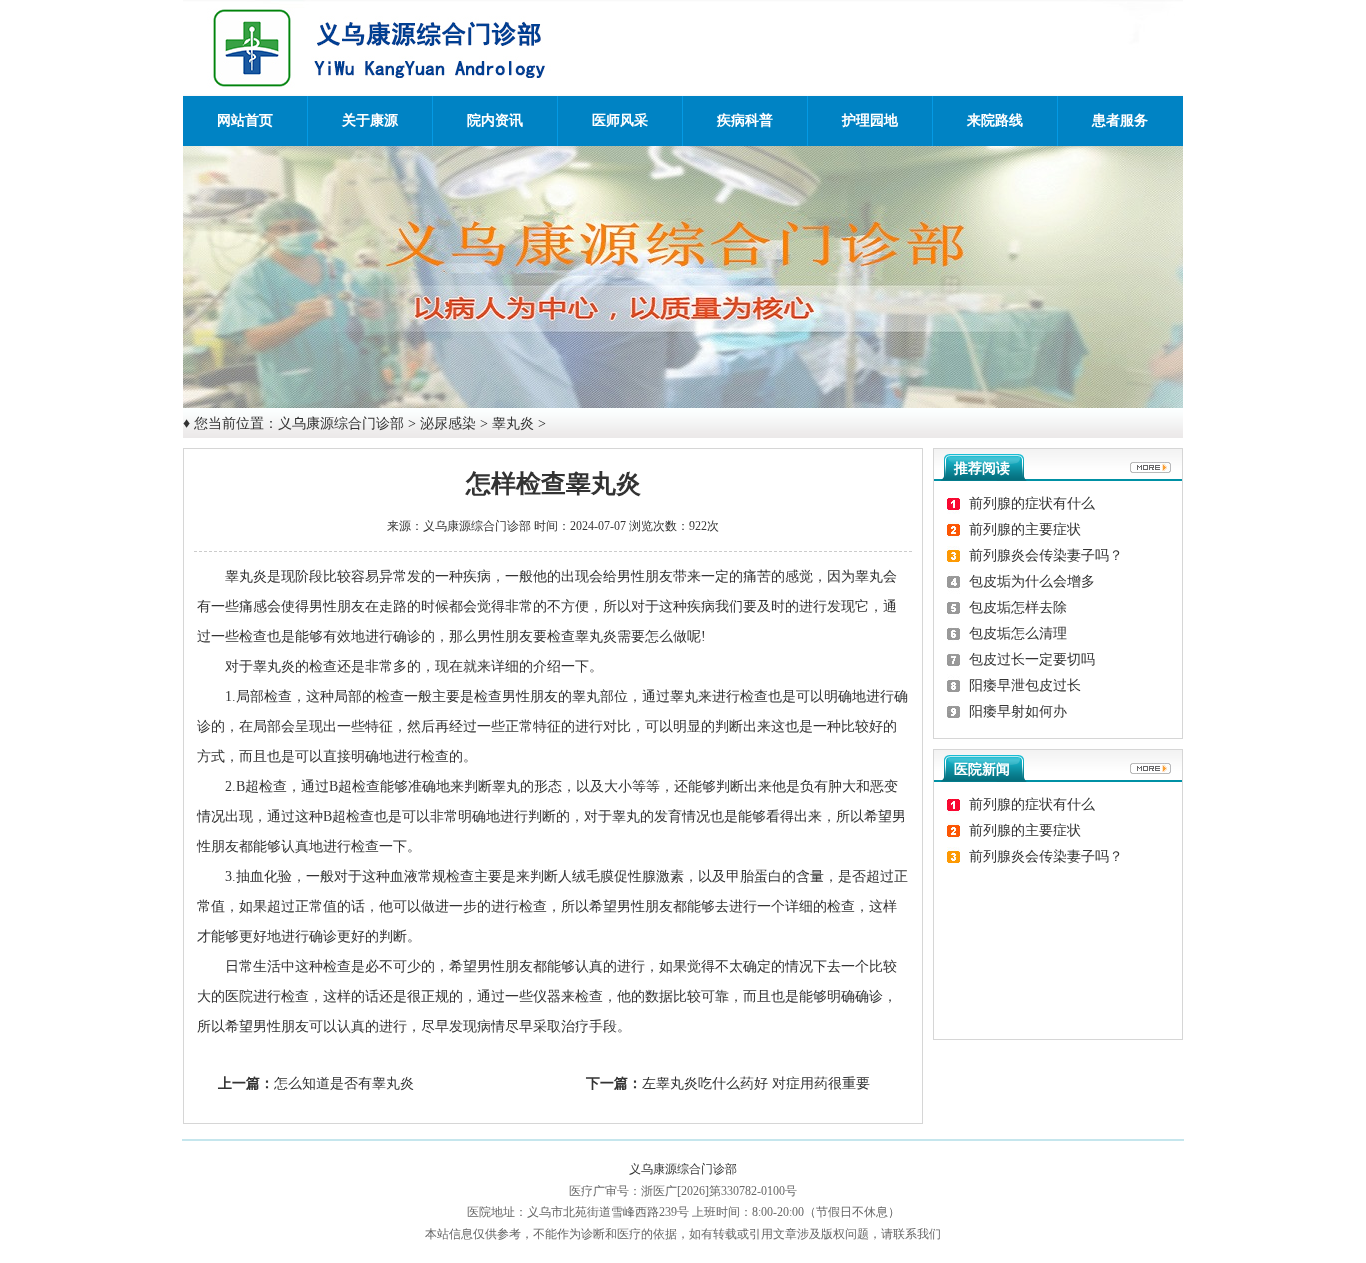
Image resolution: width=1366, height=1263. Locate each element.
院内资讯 (495, 120)
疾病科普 (745, 120)
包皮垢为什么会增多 (1032, 581)
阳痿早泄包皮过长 (1025, 685)
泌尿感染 (448, 423)
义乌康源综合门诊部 (341, 423)
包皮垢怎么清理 (1018, 633)
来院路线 (995, 120)
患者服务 (1120, 120)
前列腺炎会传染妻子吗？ (1046, 555)
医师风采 (620, 120)
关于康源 (370, 120)
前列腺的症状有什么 (1032, 503)
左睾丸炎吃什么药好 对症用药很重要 (756, 1083)
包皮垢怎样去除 (1018, 607)
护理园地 (870, 120)
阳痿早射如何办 (1018, 711)
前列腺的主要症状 (1025, 529)
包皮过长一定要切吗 (1032, 659)
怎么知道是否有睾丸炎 (344, 1083)
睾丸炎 (513, 423)
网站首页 (245, 120)
